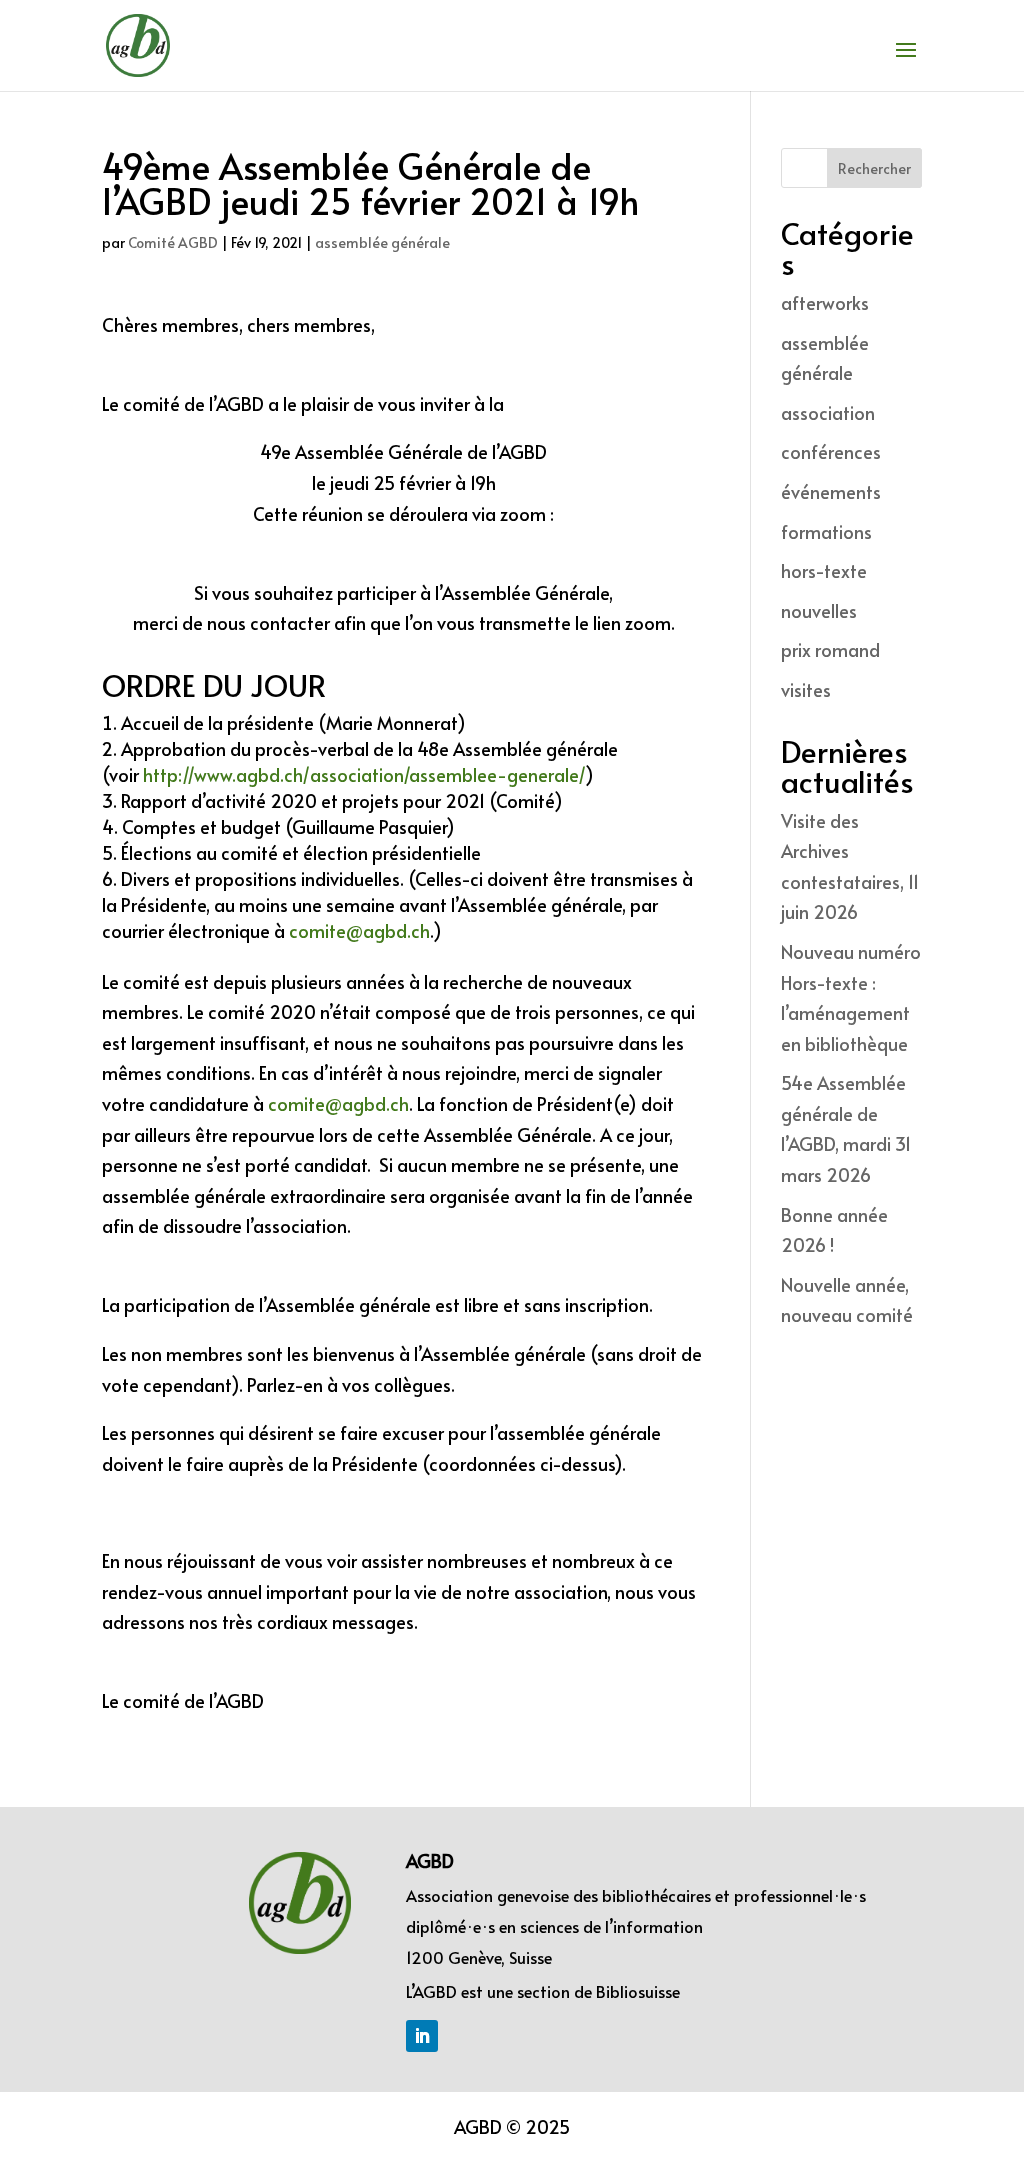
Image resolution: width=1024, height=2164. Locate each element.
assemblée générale (382, 242)
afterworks (825, 302)
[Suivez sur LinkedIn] (422, 2036)
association (828, 412)
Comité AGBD (173, 242)
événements (831, 491)
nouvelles (819, 610)
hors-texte (824, 570)
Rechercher (874, 168)
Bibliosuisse (638, 1991)
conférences (831, 451)
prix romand (830, 649)
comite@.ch (359, 930)
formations (826, 531)
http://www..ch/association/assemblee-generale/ (364, 774)
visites (806, 689)
